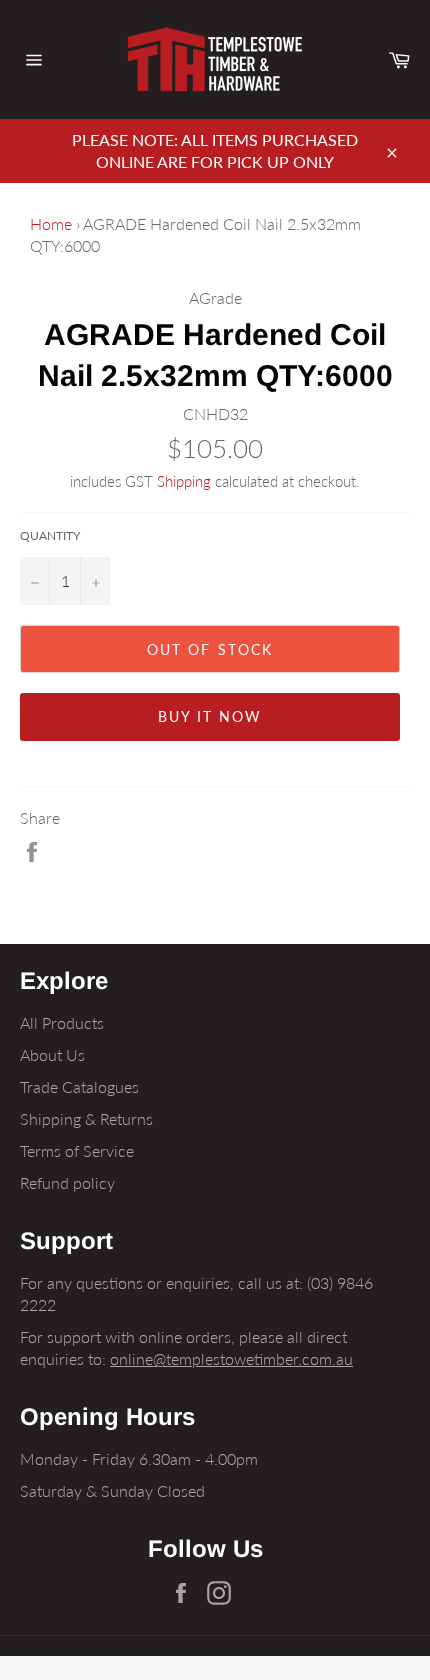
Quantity (50, 535)
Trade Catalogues (79, 1086)
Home (51, 223)
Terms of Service (77, 1150)
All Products (62, 1022)
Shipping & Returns (86, 1118)
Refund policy (67, 1182)
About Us (52, 1054)
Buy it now (210, 716)
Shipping (184, 481)
